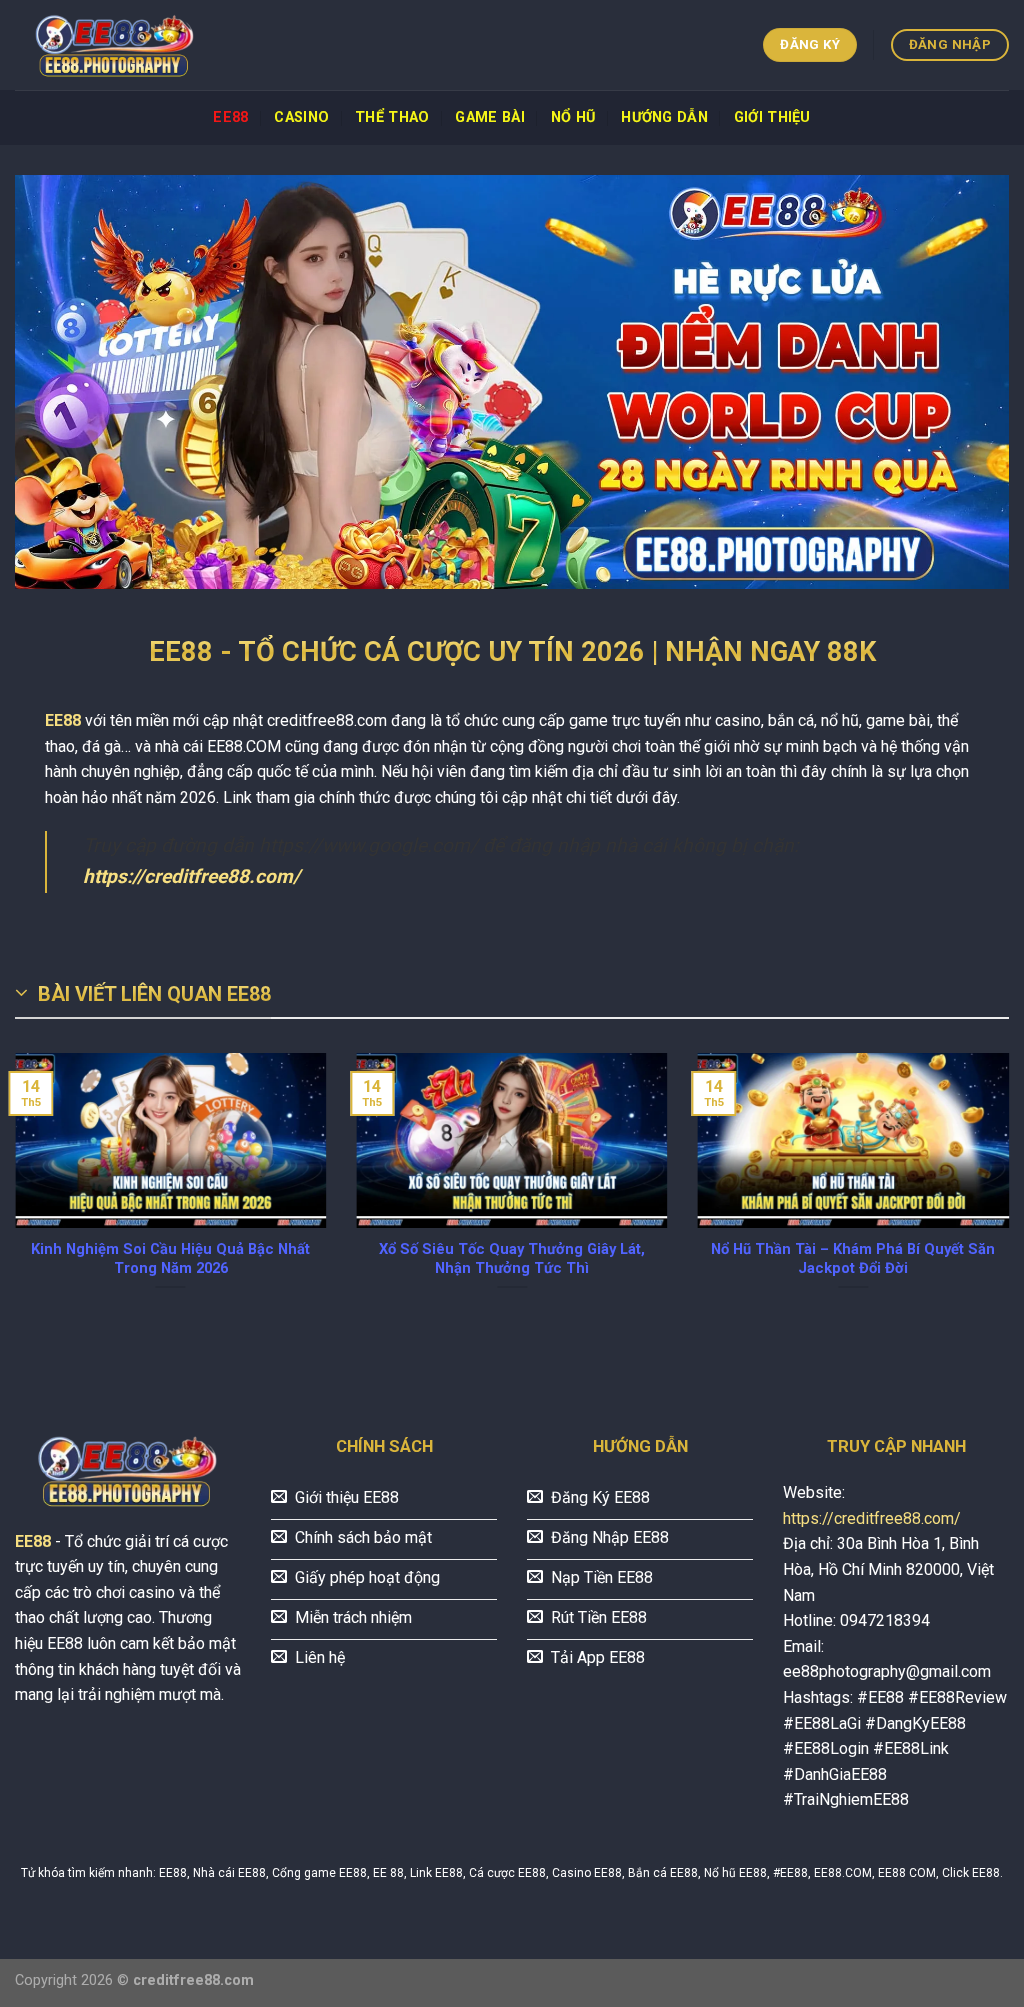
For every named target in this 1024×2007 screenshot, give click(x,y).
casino (301, 117)
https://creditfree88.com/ (191, 876)
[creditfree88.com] (115, 45)
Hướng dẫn (664, 117)
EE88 (230, 117)
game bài (489, 117)
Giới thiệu (772, 117)
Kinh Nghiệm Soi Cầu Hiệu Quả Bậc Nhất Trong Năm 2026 (170, 1258)
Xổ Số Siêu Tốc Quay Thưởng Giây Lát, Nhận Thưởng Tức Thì (512, 1258)
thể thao (392, 117)
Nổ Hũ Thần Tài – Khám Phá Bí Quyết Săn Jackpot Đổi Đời (853, 1258)
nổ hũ (573, 117)
